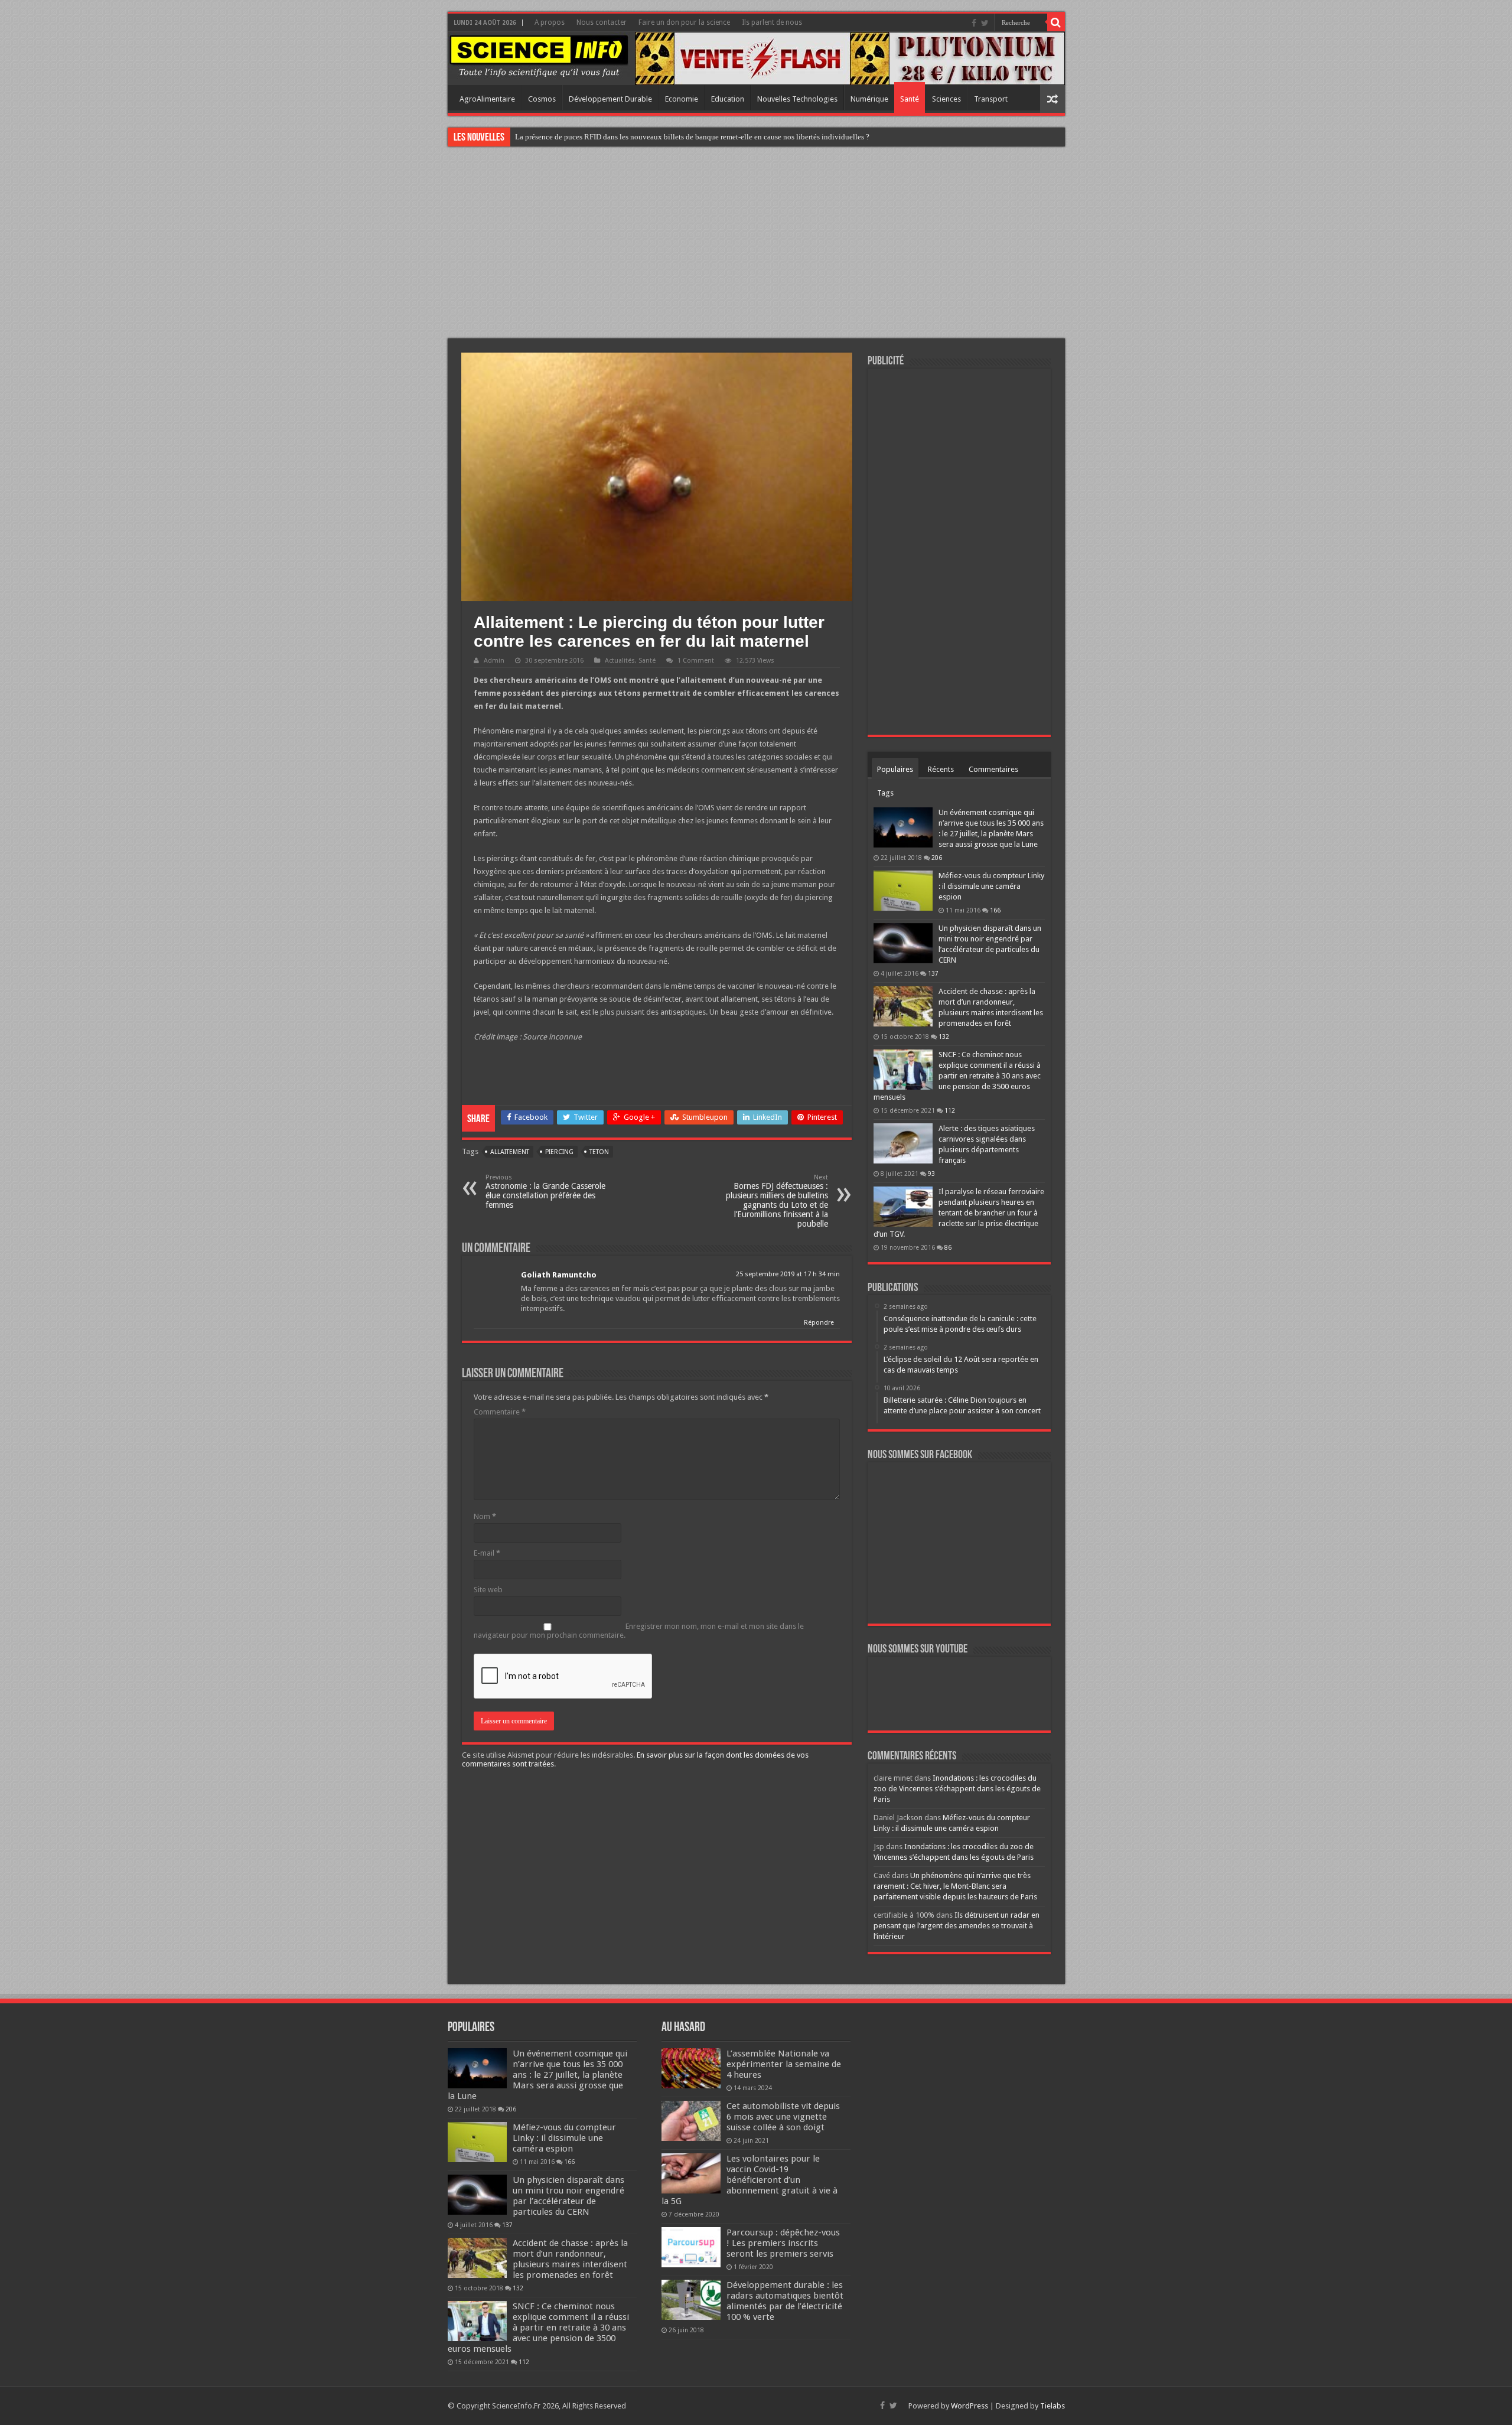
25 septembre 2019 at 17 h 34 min (788, 1274)
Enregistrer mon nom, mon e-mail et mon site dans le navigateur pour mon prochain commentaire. (639, 1631)
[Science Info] (539, 55)
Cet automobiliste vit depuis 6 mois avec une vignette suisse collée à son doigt (783, 2117)
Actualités (620, 661)
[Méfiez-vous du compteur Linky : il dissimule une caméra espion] (903, 891)
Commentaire (500, 1412)
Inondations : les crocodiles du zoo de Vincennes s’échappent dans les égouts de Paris (957, 1789)
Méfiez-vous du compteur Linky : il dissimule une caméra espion (991, 886)
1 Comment (696, 661)
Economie (682, 99)
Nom (485, 1516)
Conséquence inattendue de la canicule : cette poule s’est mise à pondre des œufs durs (651, 137)
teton (599, 1152)
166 (995, 910)
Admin (494, 661)
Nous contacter (602, 22)
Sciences (946, 99)
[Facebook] (974, 23)
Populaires (895, 769)
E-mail (487, 1553)
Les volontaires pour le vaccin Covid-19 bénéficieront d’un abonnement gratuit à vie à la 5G (750, 2180)
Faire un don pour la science (684, 22)
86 (948, 1247)
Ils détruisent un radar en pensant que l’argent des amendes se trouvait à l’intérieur (957, 1926)
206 (937, 858)
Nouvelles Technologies (797, 99)
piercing (559, 1152)
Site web (488, 1590)
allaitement (510, 1152)
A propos (550, 22)
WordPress (970, 2406)
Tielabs (1052, 2406)
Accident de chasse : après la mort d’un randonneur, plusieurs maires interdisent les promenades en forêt (570, 2259)
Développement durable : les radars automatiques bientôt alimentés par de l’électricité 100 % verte (785, 2301)
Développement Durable (610, 99)
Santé (910, 99)
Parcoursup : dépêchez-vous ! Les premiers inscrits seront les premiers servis (783, 2243)
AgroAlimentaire (487, 99)
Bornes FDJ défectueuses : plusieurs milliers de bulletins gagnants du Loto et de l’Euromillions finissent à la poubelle (777, 1201)
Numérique (869, 99)
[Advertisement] (756, 244)
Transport (991, 99)
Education (728, 99)
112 (950, 1110)
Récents (941, 769)
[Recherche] (1056, 22)
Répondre (819, 1323)
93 (931, 1174)
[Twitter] (985, 23)
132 (944, 1037)
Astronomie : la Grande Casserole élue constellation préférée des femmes (545, 1192)
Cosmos (542, 99)
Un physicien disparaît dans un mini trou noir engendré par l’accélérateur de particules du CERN (568, 2196)
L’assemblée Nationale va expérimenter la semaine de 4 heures (784, 2064)
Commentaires (993, 769)
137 (933, 973)
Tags (885, 793)
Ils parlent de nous (772, 22)
